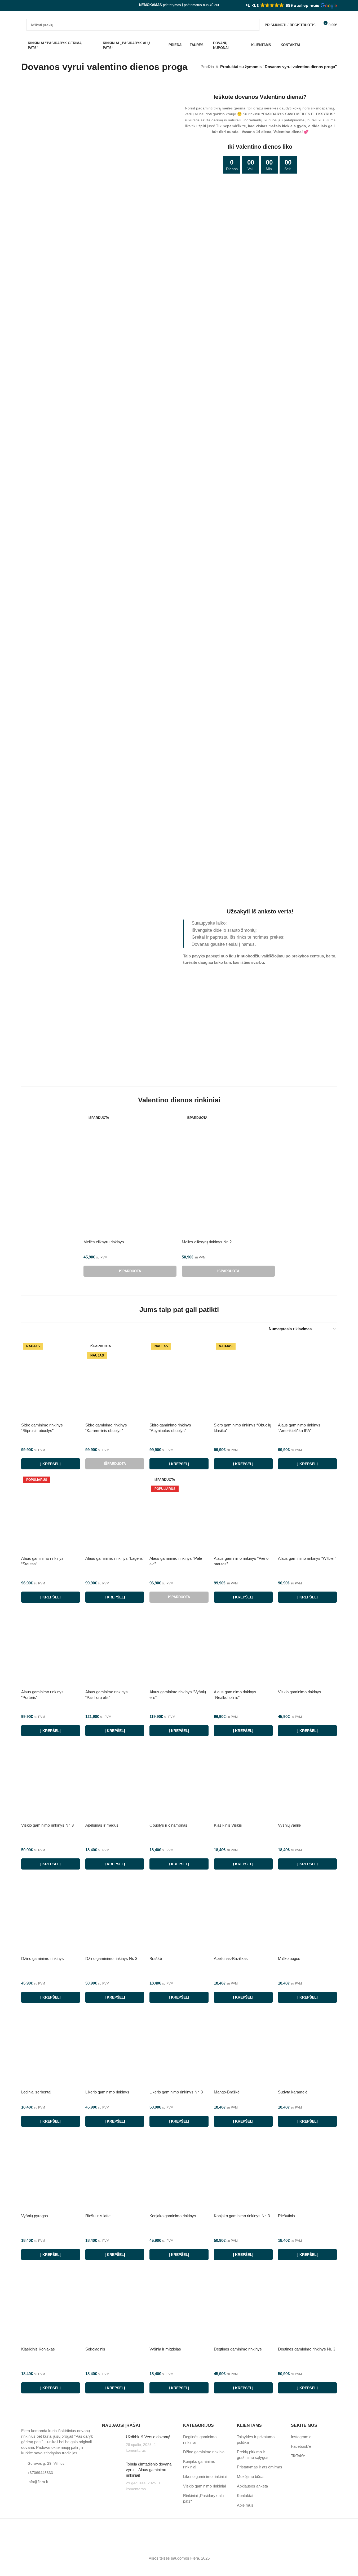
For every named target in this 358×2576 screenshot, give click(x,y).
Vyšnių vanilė (289, 1825)
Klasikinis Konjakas (38, 2349)
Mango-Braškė (227, 2092)
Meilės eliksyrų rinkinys (104, 1242)
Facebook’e (301, 2446)
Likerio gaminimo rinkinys (107, 2092)
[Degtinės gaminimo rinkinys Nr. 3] (307, 2305)
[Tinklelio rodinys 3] (246, 1329)
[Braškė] (179, 1914)
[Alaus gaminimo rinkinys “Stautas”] (51, 1514)
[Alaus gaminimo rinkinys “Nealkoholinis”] (243, 1647)
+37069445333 (40, 2473)
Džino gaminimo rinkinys (43, 1958)
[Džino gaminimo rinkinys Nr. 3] (115, 1914)
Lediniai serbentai (36, 2092)
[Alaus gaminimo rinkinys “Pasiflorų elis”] (115, 1647)
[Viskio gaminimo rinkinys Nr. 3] (51, 1781)
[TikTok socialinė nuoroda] (37, 6)
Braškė (156, 1958)
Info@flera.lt (38, 2482)
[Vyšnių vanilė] (307, 1781)
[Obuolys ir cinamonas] (179, 1781)
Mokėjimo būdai (251, 2476)
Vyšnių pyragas (35, 2216)
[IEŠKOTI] (253, 25)
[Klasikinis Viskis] (243, 1781)
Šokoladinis (95, 2349)
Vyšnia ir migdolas (165, 2349)
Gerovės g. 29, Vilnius (46, 2463)
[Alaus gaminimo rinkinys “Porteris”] (51, 1647)
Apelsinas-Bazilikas (231, 1958)
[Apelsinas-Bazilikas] (243, 1914)
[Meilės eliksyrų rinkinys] (130, 1175)
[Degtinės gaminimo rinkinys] (243, 2305)
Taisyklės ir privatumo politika (256, 2440)
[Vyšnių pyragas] (51, 2171)
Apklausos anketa (252, 2486)
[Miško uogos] (307, 1914)
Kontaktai (245, 2496)
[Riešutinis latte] (115, 2171)
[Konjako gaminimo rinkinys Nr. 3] (243, 2171)
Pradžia (207, 67)
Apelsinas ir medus (102, 1825)
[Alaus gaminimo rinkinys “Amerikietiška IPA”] (307, 1380)
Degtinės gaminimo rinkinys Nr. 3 (307, 2349)
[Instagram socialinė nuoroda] (31, 6)
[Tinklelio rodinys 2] (237, 1329)
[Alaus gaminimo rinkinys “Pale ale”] (179, 1514)
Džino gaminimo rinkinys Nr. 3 (111, 1958)
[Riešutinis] (307, 2171)
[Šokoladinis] (115, 2305)
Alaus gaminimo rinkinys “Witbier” (307, 1558)
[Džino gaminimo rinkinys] (51, 1914)
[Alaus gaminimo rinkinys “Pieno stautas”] (243, 1514)
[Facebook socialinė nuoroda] (24, 6)
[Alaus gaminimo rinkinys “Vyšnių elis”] (179, 1647)
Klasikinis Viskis (228, 1825)
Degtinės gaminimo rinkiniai (200, 2440)
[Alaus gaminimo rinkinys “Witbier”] (307, 1514)
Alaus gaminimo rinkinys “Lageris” (115, 1558)
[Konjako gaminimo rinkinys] (179, 2171)
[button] (291, 6)
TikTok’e (298, 2456)
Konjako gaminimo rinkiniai (199, 2464)
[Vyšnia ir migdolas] (179, 2305)
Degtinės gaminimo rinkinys (238, 2349)
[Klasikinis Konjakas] (51, 2305)
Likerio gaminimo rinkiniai (205, 2476)
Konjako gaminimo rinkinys (173, 2216)
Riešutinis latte (98, 2216)
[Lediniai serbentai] (51, 2047)
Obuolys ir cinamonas (168, 1825)
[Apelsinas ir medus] (115, 1781)
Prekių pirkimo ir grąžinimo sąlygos (253, 2455)
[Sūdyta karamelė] (307, 2047)
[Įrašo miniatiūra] (112, 2444)
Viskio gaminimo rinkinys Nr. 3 (47, 1825)
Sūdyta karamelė (293, 2092)
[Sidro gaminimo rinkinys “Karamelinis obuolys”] (115, 1380)
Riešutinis (286, 2216)
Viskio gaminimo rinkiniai (204, 2486)
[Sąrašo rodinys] (227, 1329)
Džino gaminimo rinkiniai (204, 2452)
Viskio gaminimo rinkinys (300, 1692)
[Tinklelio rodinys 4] (255, 1329)
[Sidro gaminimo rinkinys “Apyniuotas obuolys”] (179, 1380)
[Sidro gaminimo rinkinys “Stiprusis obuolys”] (51, 1380)
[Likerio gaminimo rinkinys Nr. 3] (179, 2047)
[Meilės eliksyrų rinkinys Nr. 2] (228, 1175)
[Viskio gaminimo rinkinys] (307, 1647)
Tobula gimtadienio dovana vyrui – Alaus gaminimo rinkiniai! (149, 2470)
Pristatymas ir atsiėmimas (260, 2467)
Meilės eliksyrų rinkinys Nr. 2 (207, 1242)
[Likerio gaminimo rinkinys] (115, 2047)
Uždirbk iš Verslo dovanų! (148, 2437)
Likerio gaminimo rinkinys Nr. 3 (176, 2092)
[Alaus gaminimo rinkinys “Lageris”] (115, 1514)
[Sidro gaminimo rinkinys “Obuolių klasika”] (243, 1380)
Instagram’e (301, 2437)
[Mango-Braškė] (243, 2047)
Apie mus (245, 2505)
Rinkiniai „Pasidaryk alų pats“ (203, 2498)
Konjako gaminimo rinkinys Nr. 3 (242, 2216)
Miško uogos (289, 1958)
